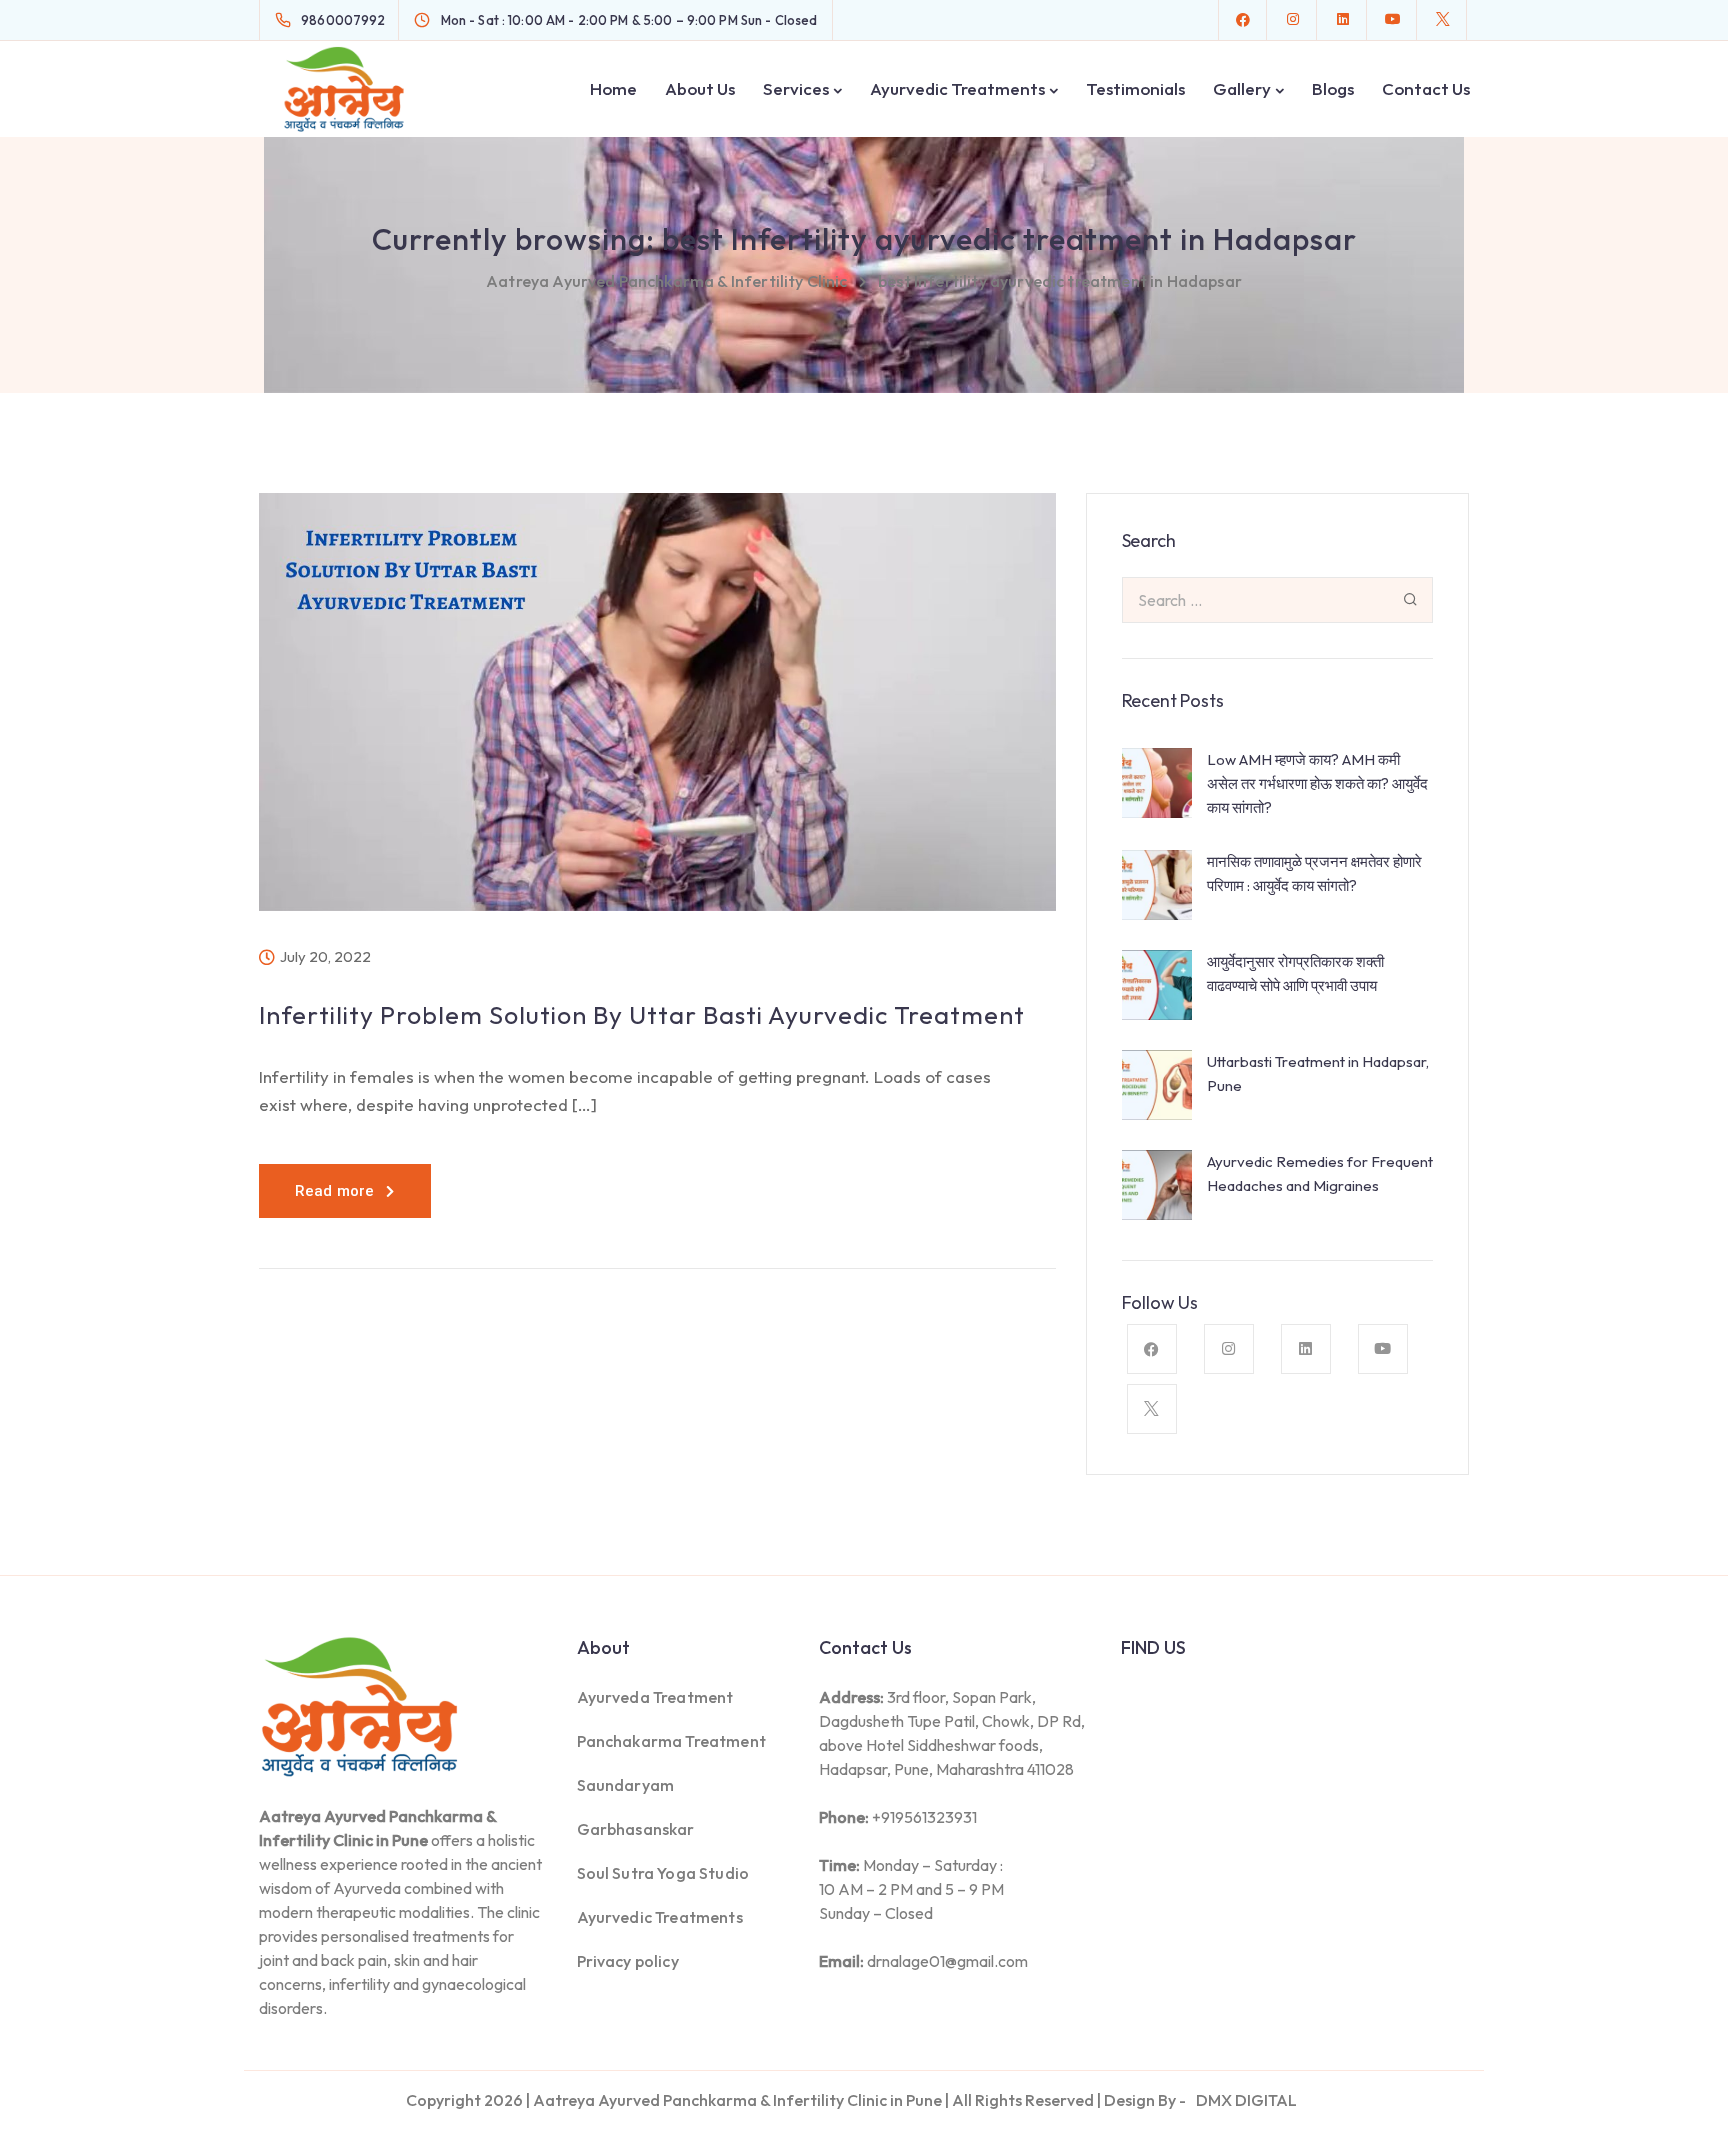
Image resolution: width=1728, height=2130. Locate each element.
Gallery (1242, 88)
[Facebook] (1243, 20)
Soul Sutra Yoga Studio (663, 1873)
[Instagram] (1293, 20)
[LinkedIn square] (1343, 20)
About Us (700, 88)
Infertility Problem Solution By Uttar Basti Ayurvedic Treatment (642, 1015)
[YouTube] (1393, 20)
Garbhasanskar (636, 1829)
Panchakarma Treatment (671, 1741)
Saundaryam (626, 1785)
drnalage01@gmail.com (947, 1961)
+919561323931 (924, 1817)
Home (613, 88)
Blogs (1333, 88)
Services (796, 88)
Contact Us (1426, 88)
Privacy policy (628, 1961)
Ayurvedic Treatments (957, 88)
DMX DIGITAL (1246, 2100)
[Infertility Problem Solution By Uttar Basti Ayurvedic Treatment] (657, 717)
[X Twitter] (1443, 20)
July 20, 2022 (325, 957)
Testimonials (1135, 88)
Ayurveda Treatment (655, 1697)
